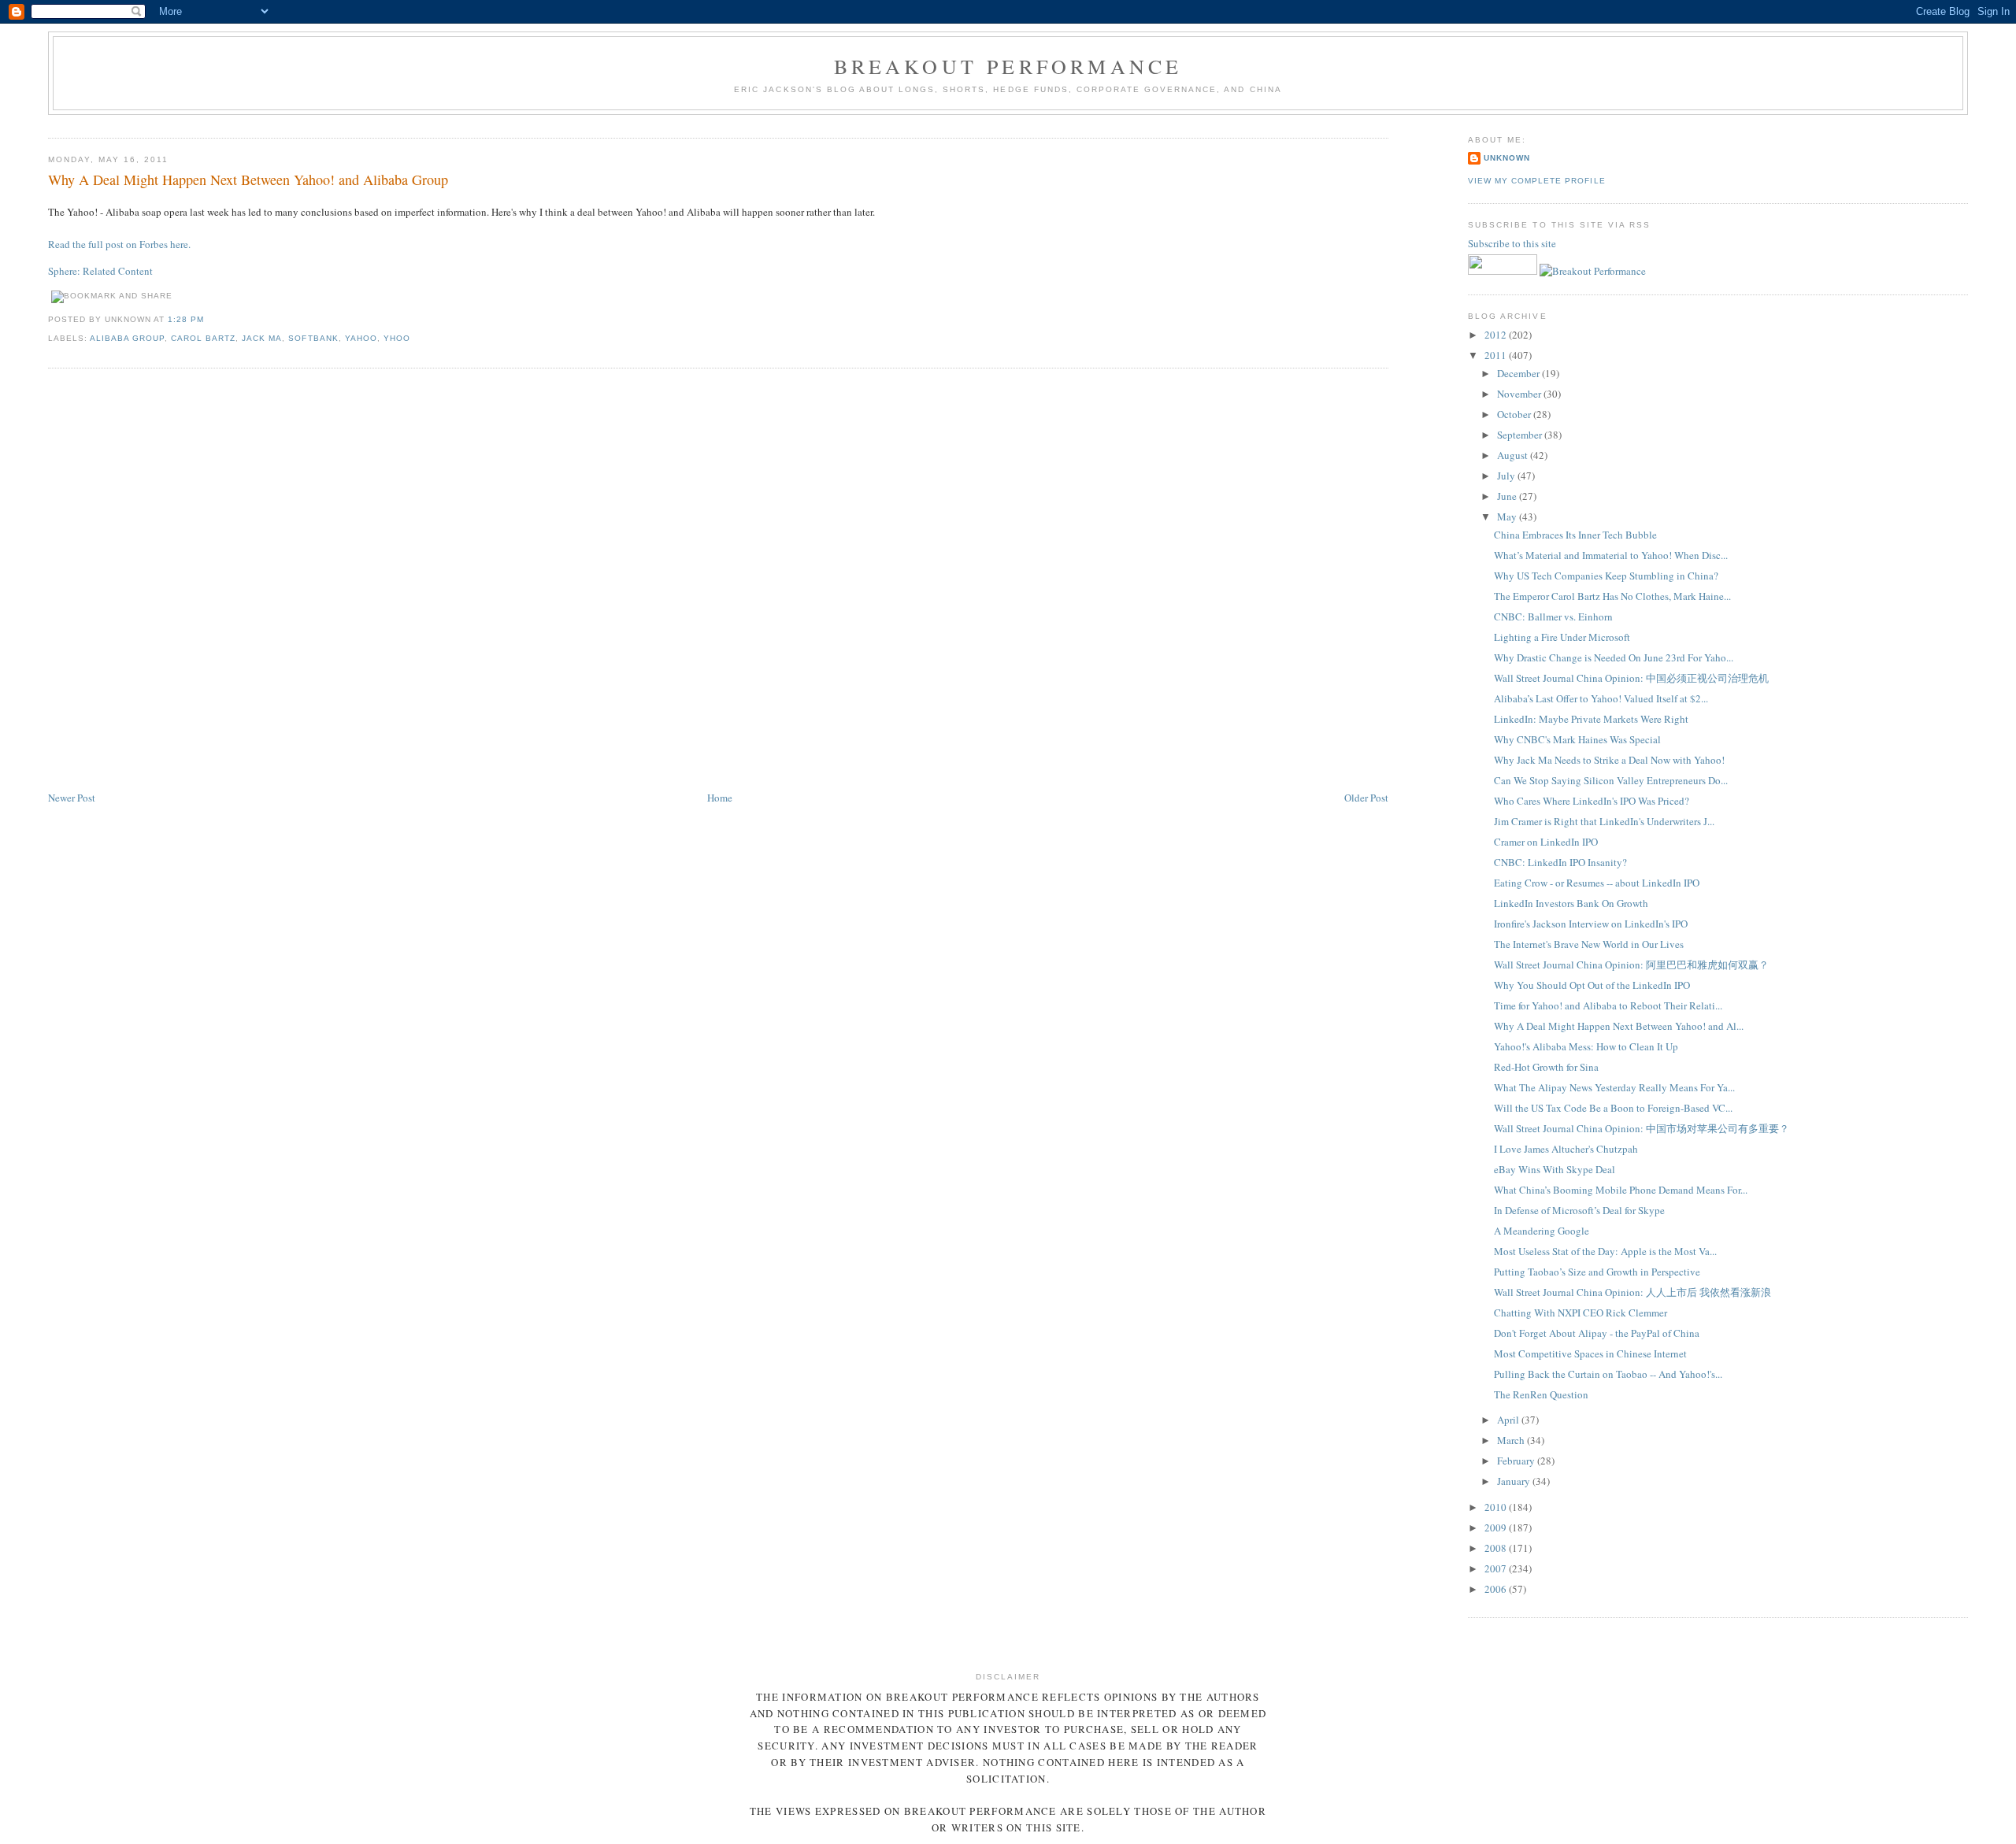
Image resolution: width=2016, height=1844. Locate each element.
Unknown (1507, 158)
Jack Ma (262, 338)
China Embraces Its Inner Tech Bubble (1575, 535)
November (1520, 394)
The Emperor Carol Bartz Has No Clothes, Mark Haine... (1612, 596)
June (1508, 496)
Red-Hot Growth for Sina (1546, 1067)
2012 (1497, 335)
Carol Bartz (203, 338)
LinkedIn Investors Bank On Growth (1571, 903)
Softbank (313, 338)
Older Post (1366, 798)
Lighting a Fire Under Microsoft (1562, 637)
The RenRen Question (1541, 1394)
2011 (1497, 355)
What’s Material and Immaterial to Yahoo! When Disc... (1611, 555)
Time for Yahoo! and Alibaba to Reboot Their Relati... (1608, 1005)
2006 (1497, 1589)
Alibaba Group (127, 338)
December (1519, 373)
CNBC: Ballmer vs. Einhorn (1553, 617)
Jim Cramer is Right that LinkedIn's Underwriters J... (1604, 821)
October (1515, 414)
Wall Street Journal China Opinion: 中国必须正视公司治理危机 (1631, 678)
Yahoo (361, 338)
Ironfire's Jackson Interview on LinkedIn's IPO (1591, 924)
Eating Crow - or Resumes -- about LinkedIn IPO (1597, 883)
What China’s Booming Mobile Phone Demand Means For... (1621, 1190)
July (1507, 476)
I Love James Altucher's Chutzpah (1566, 1149)
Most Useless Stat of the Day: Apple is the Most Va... (1605, 1251)
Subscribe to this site (1513, 243)
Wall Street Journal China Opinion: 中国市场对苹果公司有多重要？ (1642, 1128)
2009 (1497, 1527)
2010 (1497, 1507)
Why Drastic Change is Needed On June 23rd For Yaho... (1614, 657)
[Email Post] (209, 319)
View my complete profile (1536, 181)
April (1509, 1420)
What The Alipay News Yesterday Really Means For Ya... (1614, 1087)
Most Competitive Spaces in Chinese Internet (1590, 1353)
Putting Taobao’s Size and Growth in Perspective (1597, 1272)
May (1508, 517)
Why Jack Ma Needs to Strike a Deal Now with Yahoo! (1609, 760)
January (1515, 1481)
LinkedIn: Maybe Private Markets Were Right (1591, 719)
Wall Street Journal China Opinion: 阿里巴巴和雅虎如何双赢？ (1631, 965)
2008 (1497, 1548)
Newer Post (72, 798)
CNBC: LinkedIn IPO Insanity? (1560, 862)
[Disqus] (718, 580)
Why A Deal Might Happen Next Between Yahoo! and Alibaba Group (248, 180)
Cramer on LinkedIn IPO (1546, 842)
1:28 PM (186, 319)
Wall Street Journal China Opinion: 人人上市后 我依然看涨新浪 (1632, 1292)
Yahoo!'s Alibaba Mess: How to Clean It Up (1586, 1046)
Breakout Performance (1008, 66)
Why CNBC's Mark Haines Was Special (1577, 739)
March (1512, 1440)
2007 (1497, 1568)
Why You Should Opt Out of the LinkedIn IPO (1592, 985)
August (1514, 455)
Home (720, 798)
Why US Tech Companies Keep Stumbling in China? (1606, 576)
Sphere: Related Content (100, 271)
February (1517, 1461)
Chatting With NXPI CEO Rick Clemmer (1581, 1313)
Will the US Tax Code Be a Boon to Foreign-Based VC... (1613, 1108)
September (1521, 435)
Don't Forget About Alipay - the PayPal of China (1597, 1333)
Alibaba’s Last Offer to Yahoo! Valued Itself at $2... (1601, 698)
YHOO (397, 338)
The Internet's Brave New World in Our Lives (1589, 944)
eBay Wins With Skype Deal (1555, 1169)
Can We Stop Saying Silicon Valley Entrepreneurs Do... (1611, 780)
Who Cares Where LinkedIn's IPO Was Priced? (1592, 801)
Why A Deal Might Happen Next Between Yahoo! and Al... (1619, 1026)
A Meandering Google (1542, 1231)
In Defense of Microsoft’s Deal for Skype (1579, 1210)
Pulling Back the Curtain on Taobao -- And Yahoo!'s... (1608, 1374)
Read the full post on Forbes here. (119, 244)
